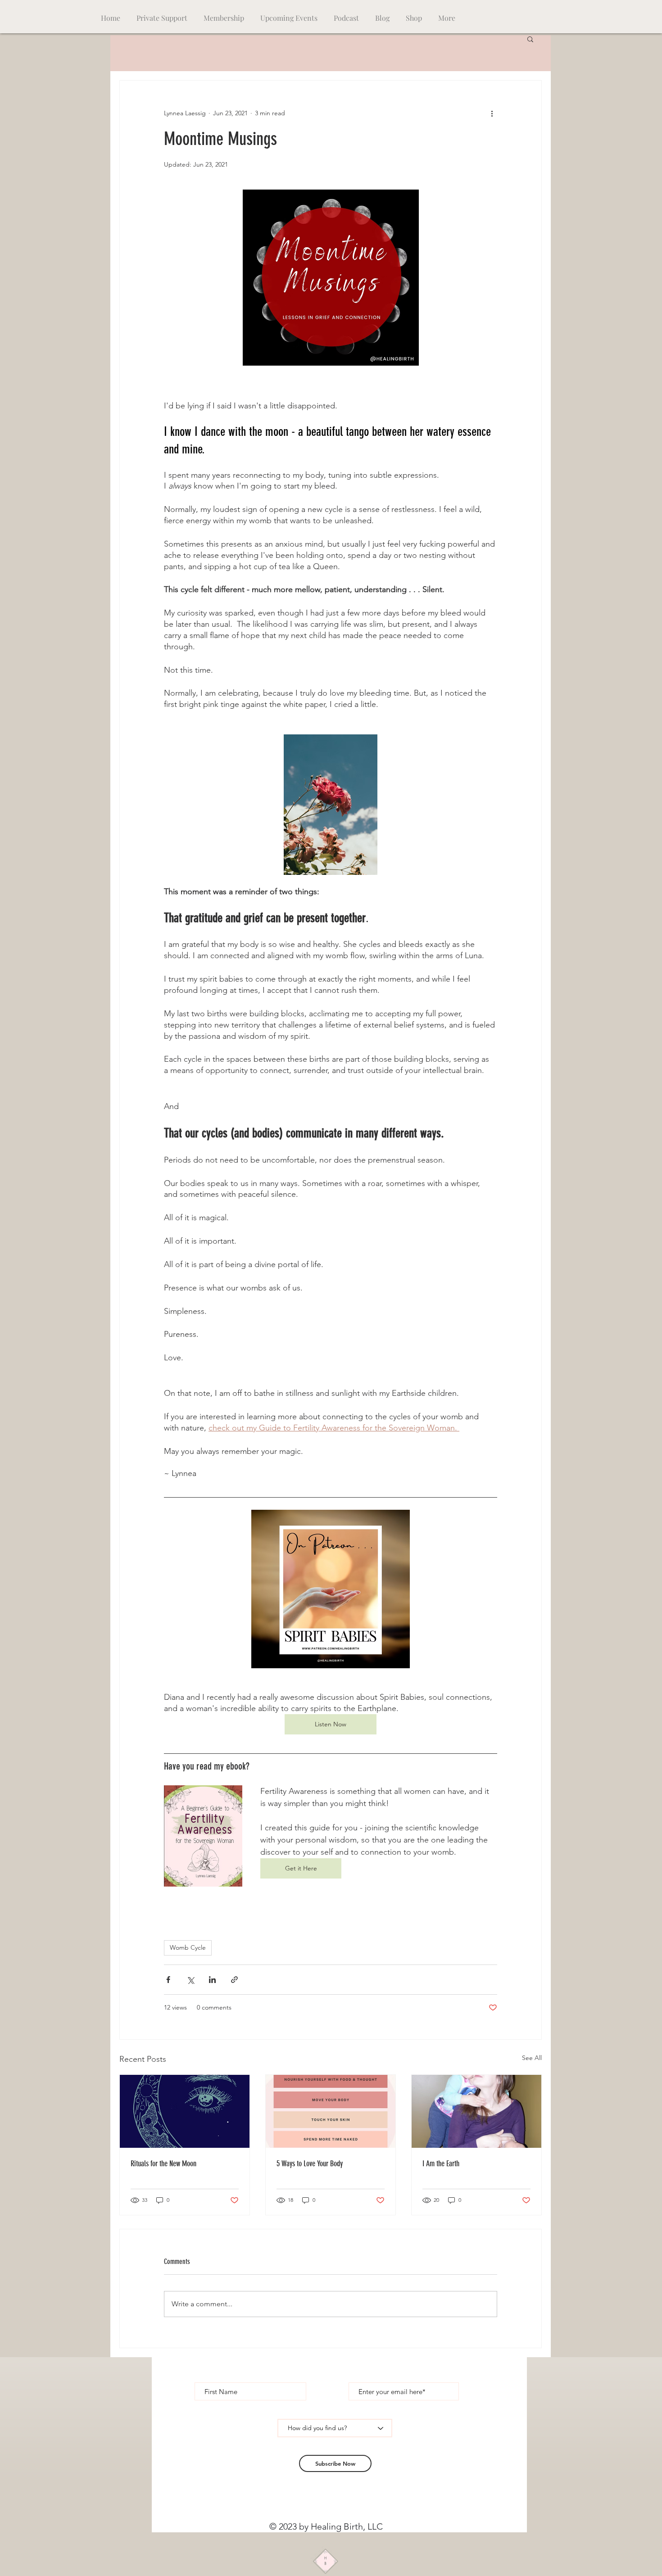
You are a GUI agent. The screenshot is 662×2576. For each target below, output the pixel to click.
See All (532, 2058)
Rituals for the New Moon (163, 2164)
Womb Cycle (188, 1947)
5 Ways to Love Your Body (310, 2164)
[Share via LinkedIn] (212, 1980)
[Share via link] (234, 1980)
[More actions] (492, 113)
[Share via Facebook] (168, 1980)
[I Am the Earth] (476, 2111)
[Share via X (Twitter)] (190, 1980)
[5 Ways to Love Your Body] (331, 2111)
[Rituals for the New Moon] (185, 2111)
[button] (530, 39)
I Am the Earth (441, 2164)
